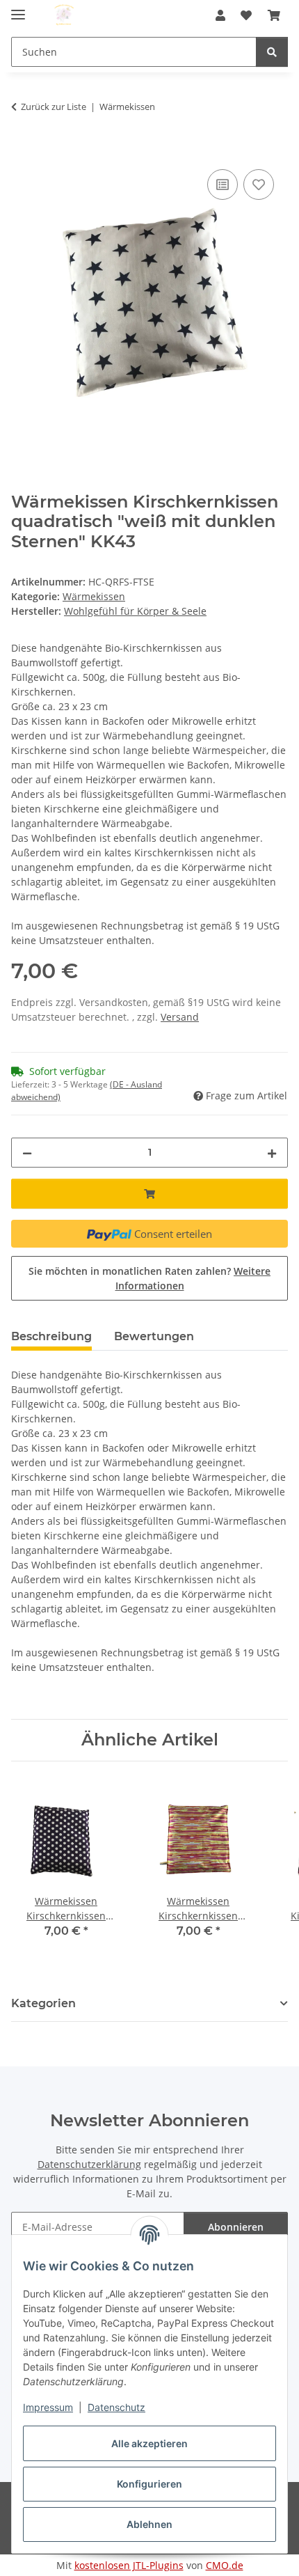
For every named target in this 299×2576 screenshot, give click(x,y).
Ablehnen (149, 2524)
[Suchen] (272, 52)
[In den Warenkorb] (22, 150)
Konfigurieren (149, 2484)
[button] (220, 15)
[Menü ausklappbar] (18, 9)
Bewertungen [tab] (154, 1336)
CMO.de (225, 2565)
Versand (180, 1017)
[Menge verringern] (27, 1153)
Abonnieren (236, 2227)
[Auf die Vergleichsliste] (223, 184)
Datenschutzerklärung (89, 2164)
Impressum (48, 2407)
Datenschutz (116, 2407)
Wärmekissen (94, 596)
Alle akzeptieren (149, 2443)
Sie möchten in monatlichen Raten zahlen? (149, 1278)
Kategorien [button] (43, 2003)
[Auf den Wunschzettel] (259, 184)
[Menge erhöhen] (272, 1153)
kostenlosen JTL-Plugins (129, 2565)
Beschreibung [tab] (51, 1336)
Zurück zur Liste (54, 107)
